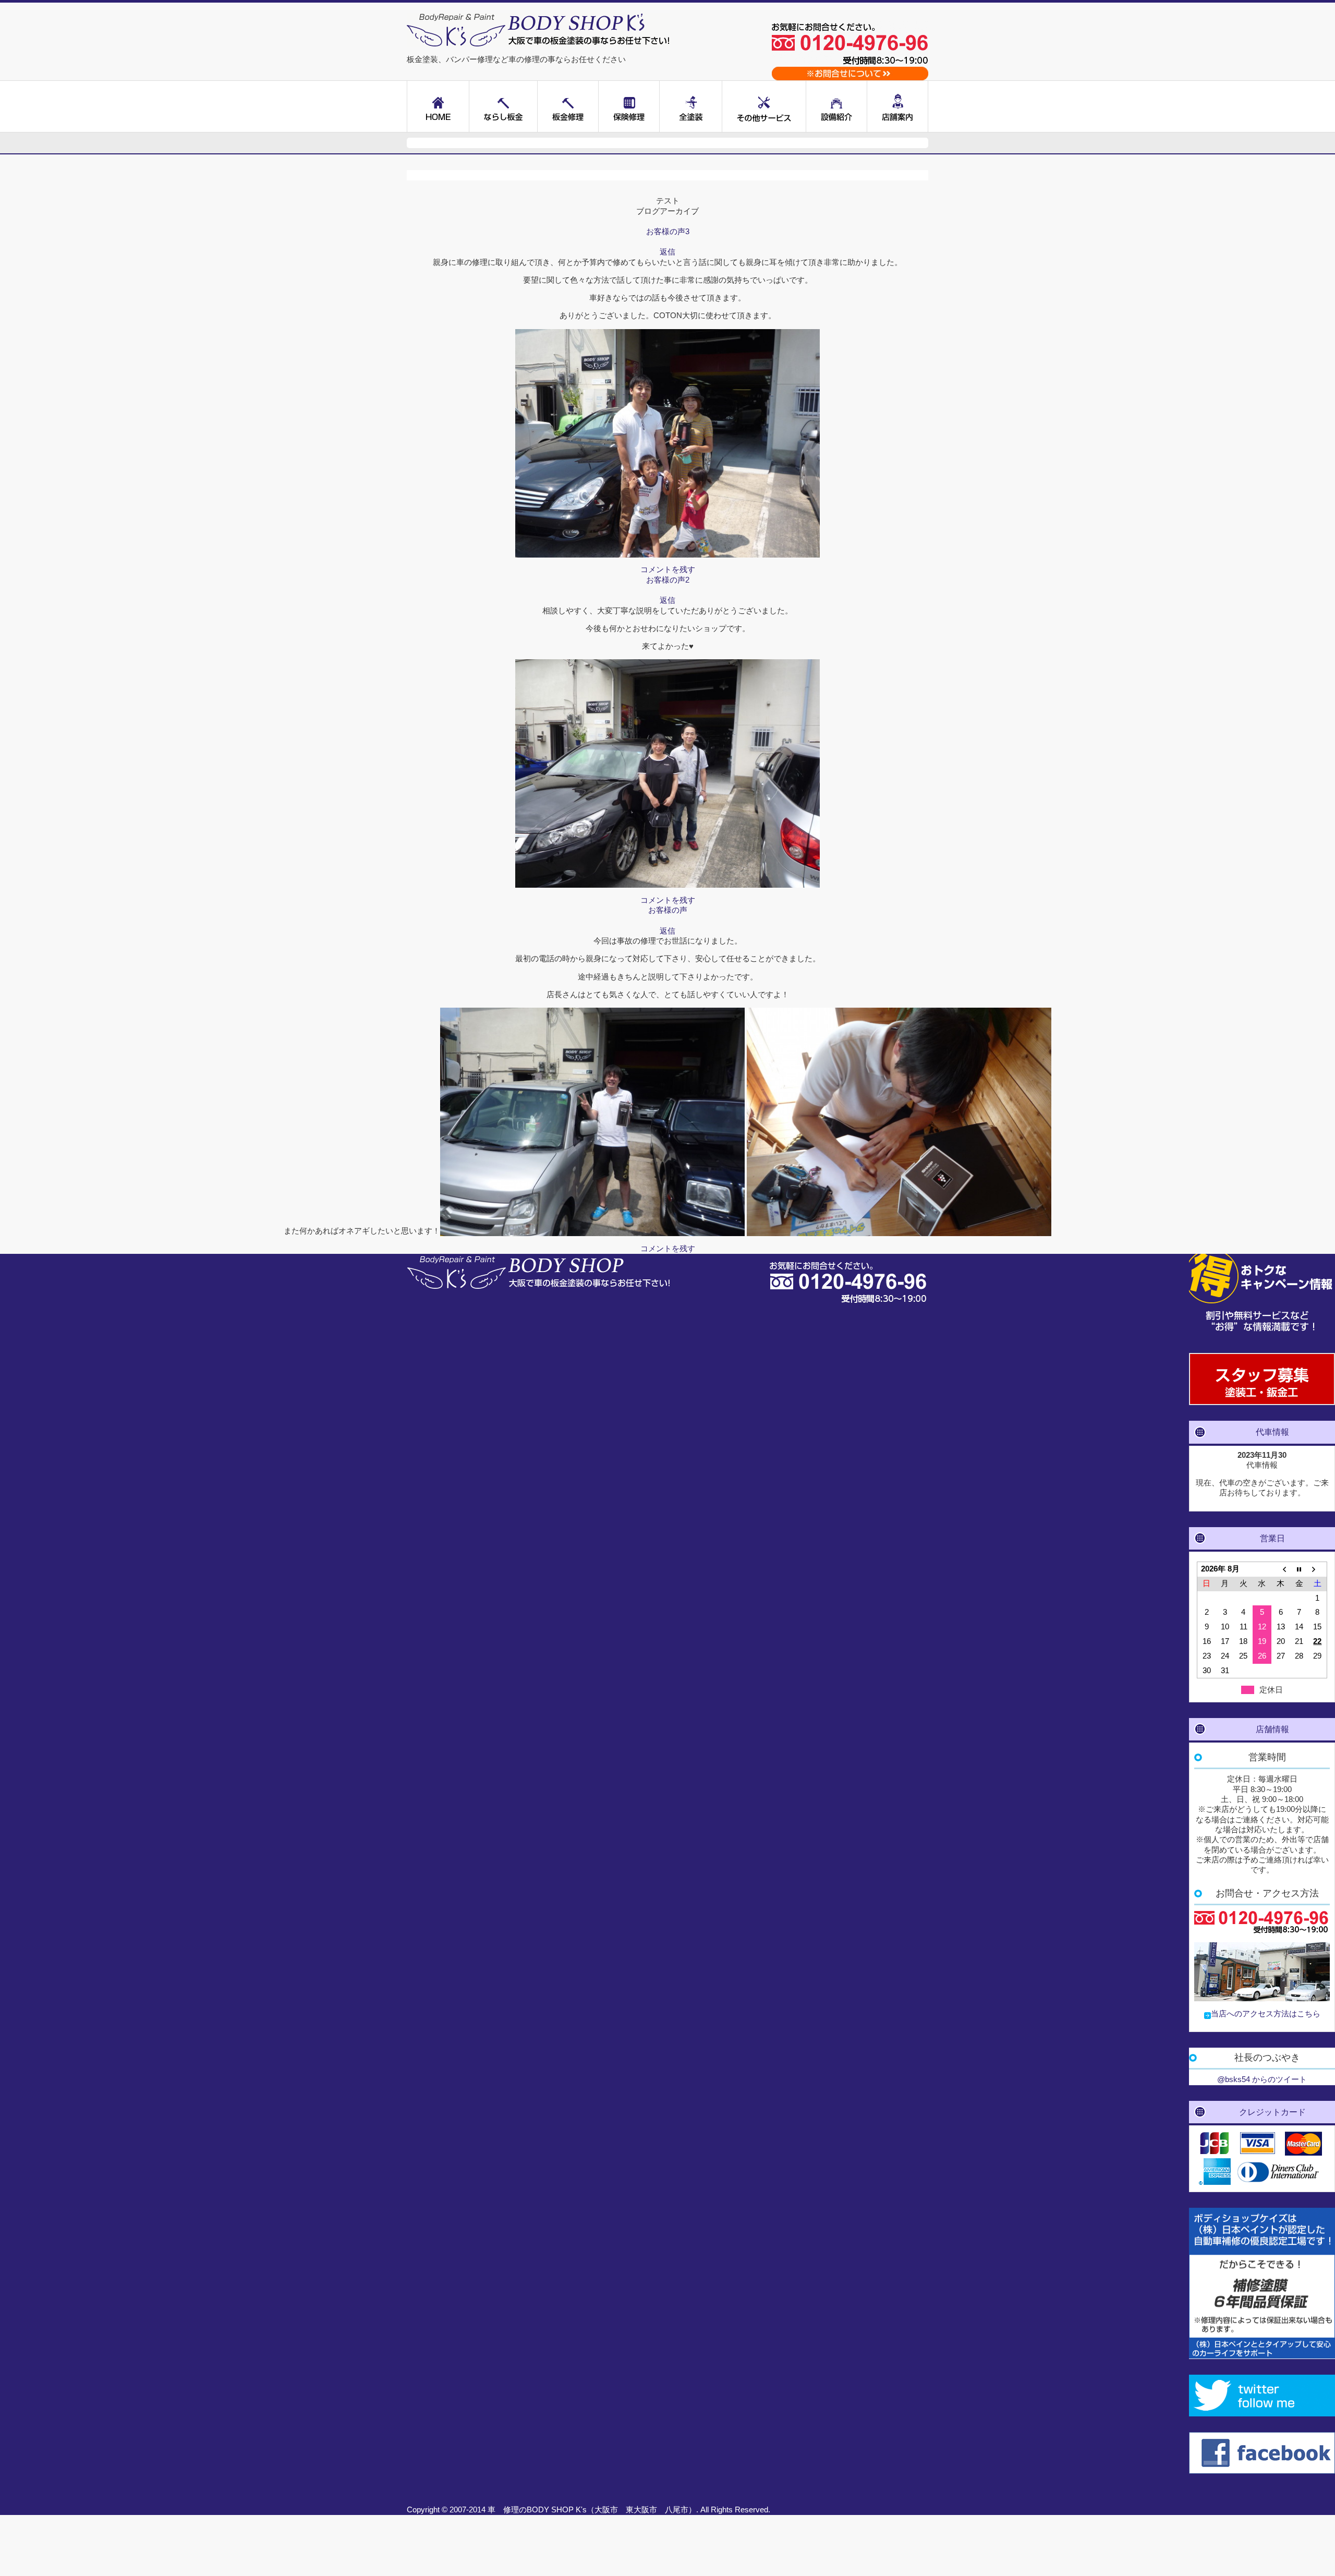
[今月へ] (1299, 1569)
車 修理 (503, 2510)
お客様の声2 (668, 580)
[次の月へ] (1318, 1569)
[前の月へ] (1281, 1569)
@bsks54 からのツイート (1262, 2079)
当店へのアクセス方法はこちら (1266, 2014)
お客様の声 (668, 910)
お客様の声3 (668, 232)
